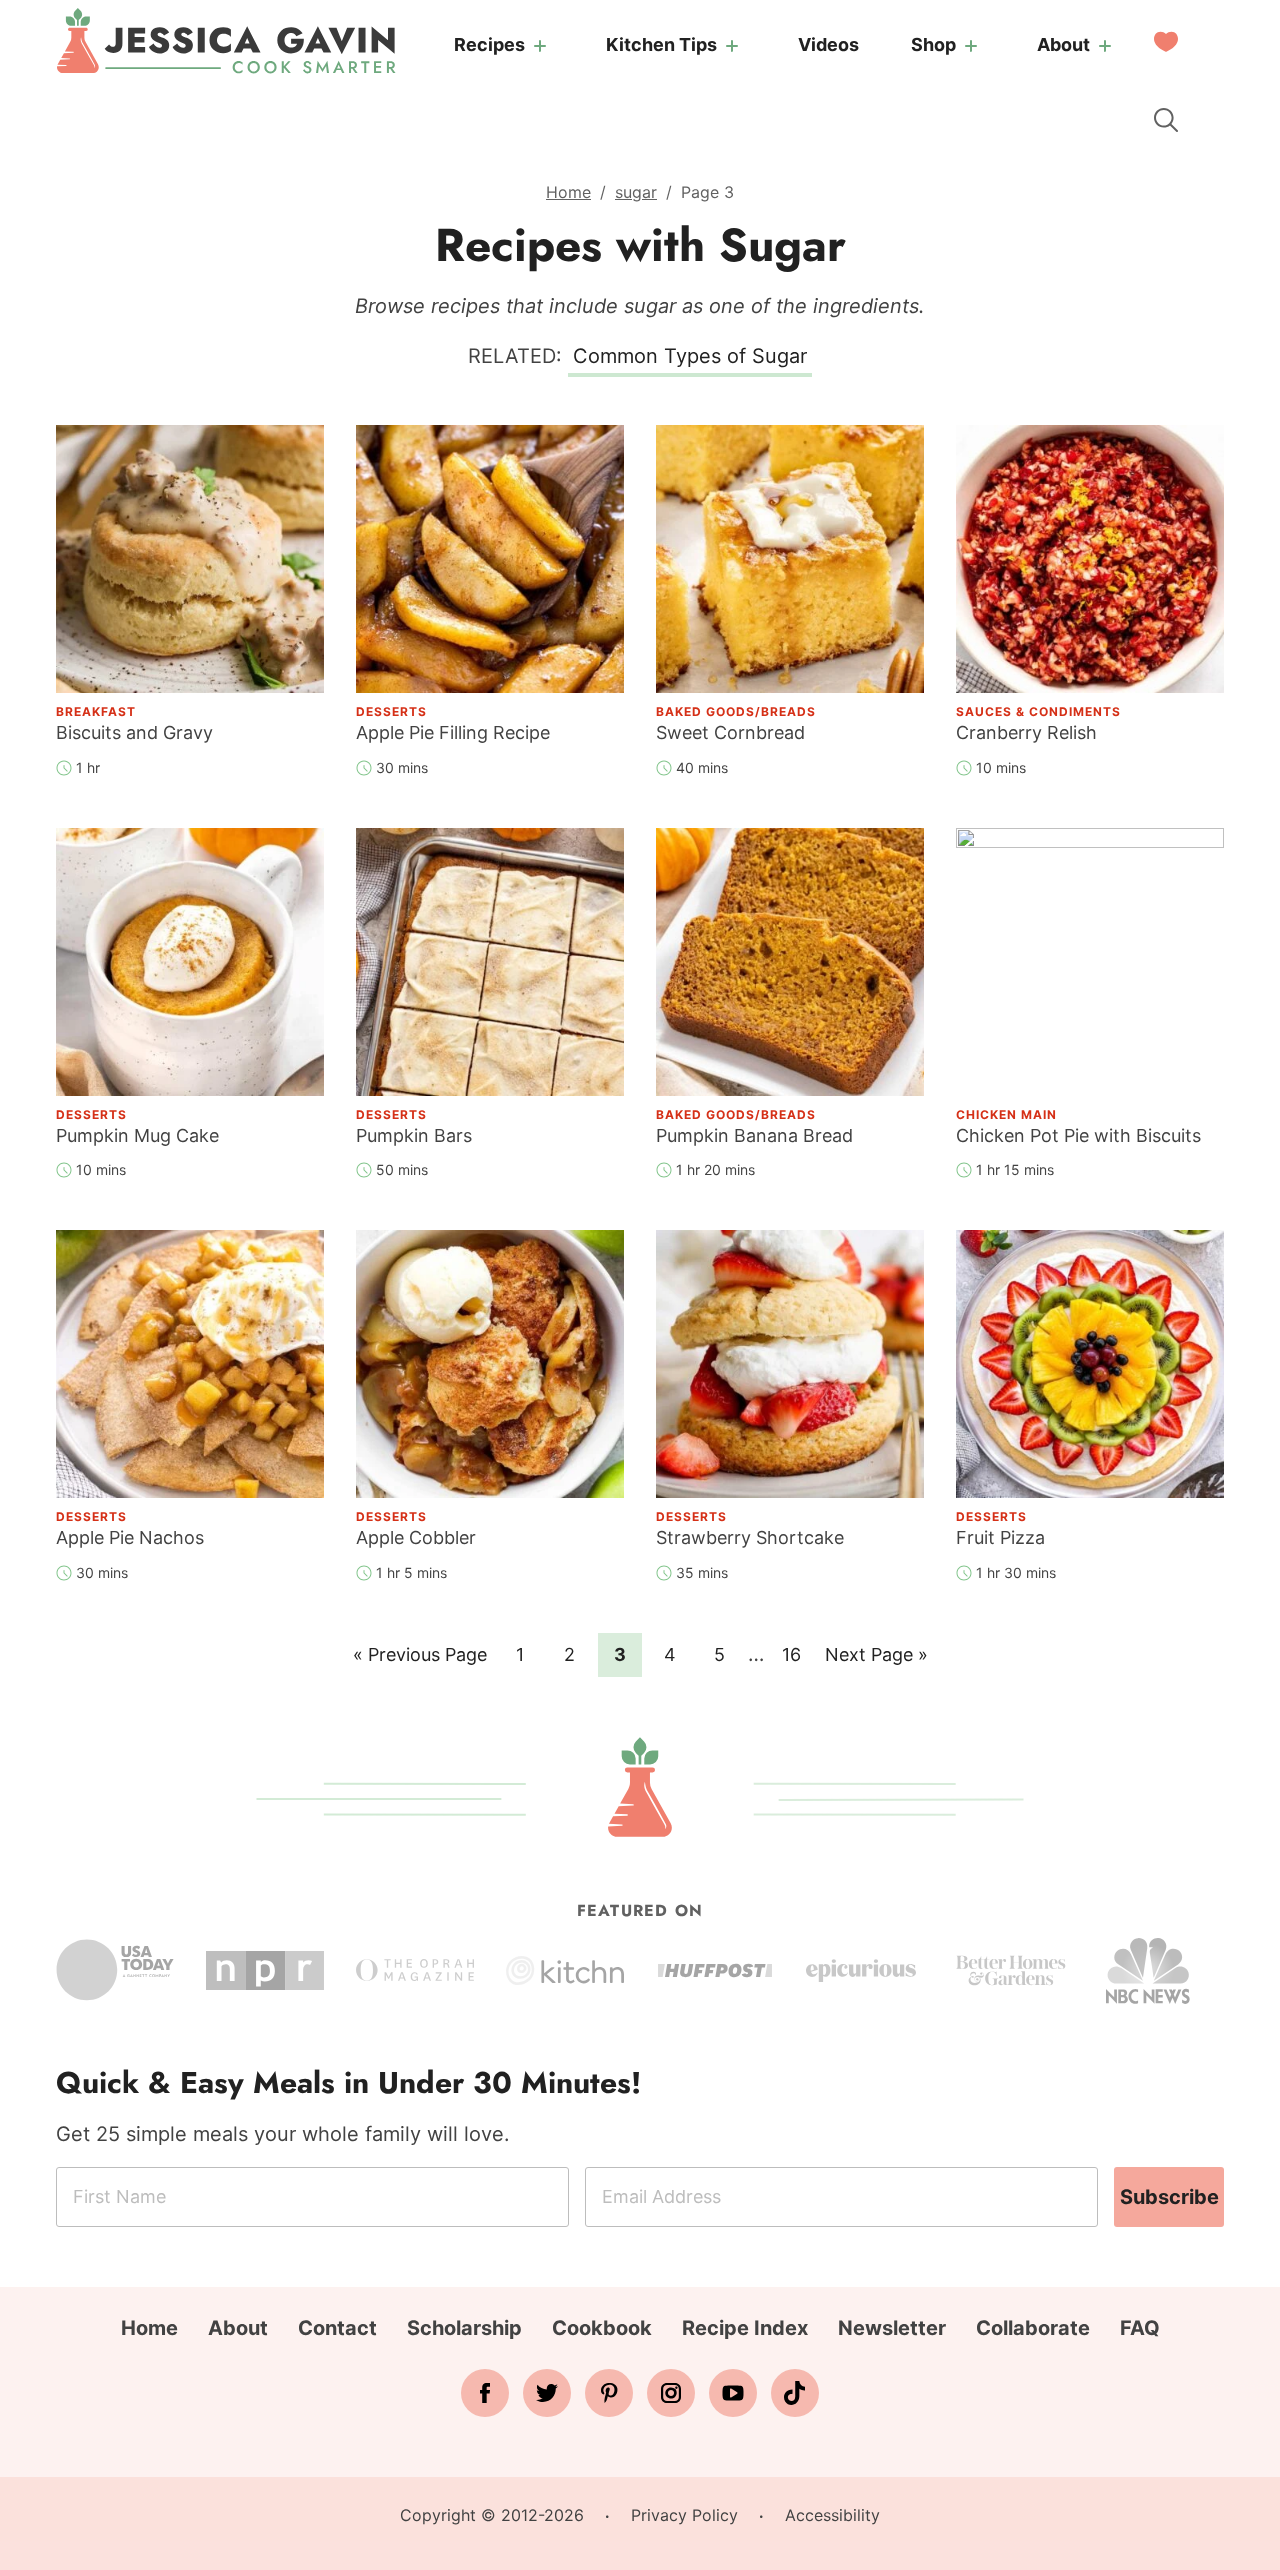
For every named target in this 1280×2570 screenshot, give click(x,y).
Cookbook (602, 2328)
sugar (636, 192)
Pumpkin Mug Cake (137, 1135)
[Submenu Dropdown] (540, 46)
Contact (337, 2328)
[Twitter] (547, 2393)
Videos (828, 44)
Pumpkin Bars (414, 1135)
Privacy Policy (684, 2515)
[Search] (1166, 120)
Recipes (489, 44)
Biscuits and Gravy (134, 732)
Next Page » (876, 1660)
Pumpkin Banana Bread (754, 1135)
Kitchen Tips (661, 44)
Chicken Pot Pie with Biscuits (1078, 1135)
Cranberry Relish (1026, 732)
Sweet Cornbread (730, 732)
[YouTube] (733, 2393)
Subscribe (1169, 2197)
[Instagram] (671, 2393)
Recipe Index (745, 2328)
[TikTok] (795, 2393)
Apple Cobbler (416, 1537)
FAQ (1140, 2328)
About (1063, 44)
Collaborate (1033, 2328)
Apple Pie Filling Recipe (453, 732)
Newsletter (892, 2328)
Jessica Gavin (226, 41)
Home (568, 192)
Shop (933, 44)
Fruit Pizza (1000, 1537)
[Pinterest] (609, 2393)
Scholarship (464, 2328)
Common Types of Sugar (690, 356)
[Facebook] (485, 2393)
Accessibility (832, 2515)
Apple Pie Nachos (130, 1537)
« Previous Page (420, 1660)
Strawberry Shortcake (750, 1537)
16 (797, 1654)
